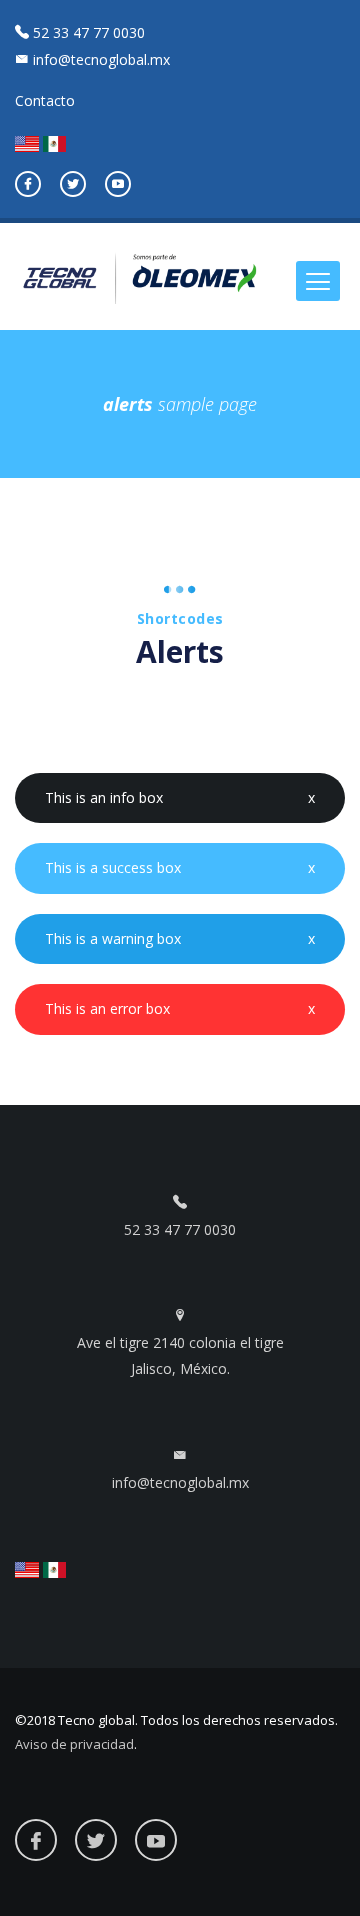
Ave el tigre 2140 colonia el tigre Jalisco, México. (180, 1355)
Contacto (45, 100)
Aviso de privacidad (74, 1744)
